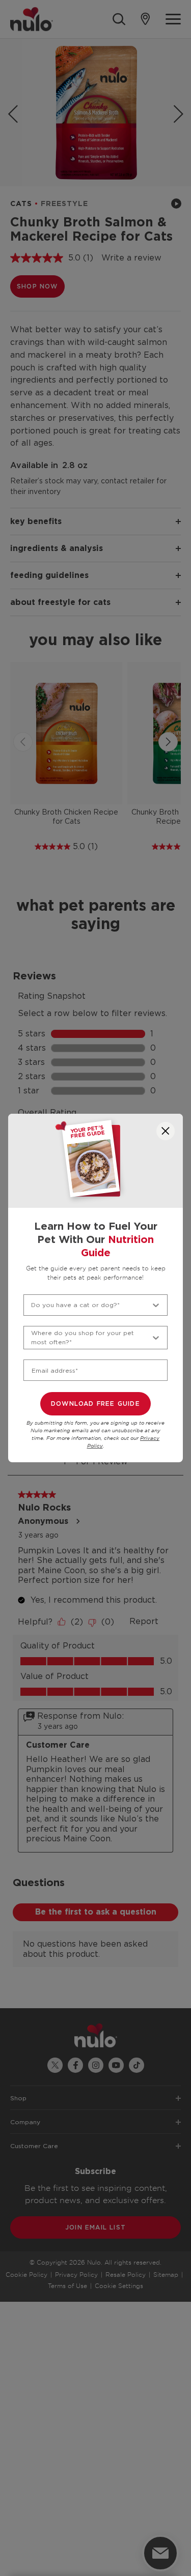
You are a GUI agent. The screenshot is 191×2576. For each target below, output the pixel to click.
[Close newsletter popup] (166, 1131)
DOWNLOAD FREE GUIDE (95, 1404)
